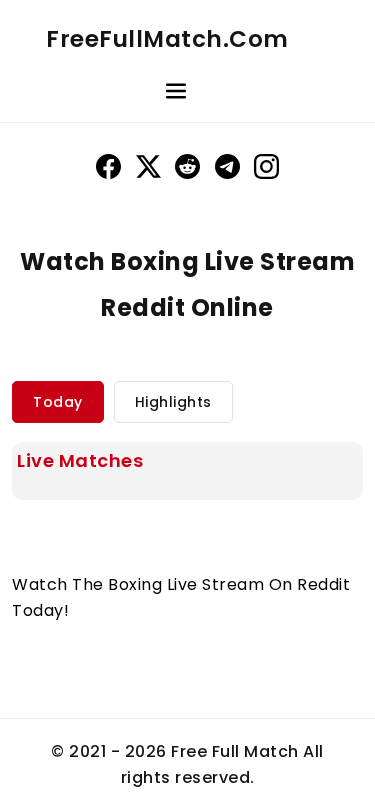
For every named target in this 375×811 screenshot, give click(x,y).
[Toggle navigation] (176, 94)
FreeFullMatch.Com (167, 39)
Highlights (173, 402)
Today (58, 402)
